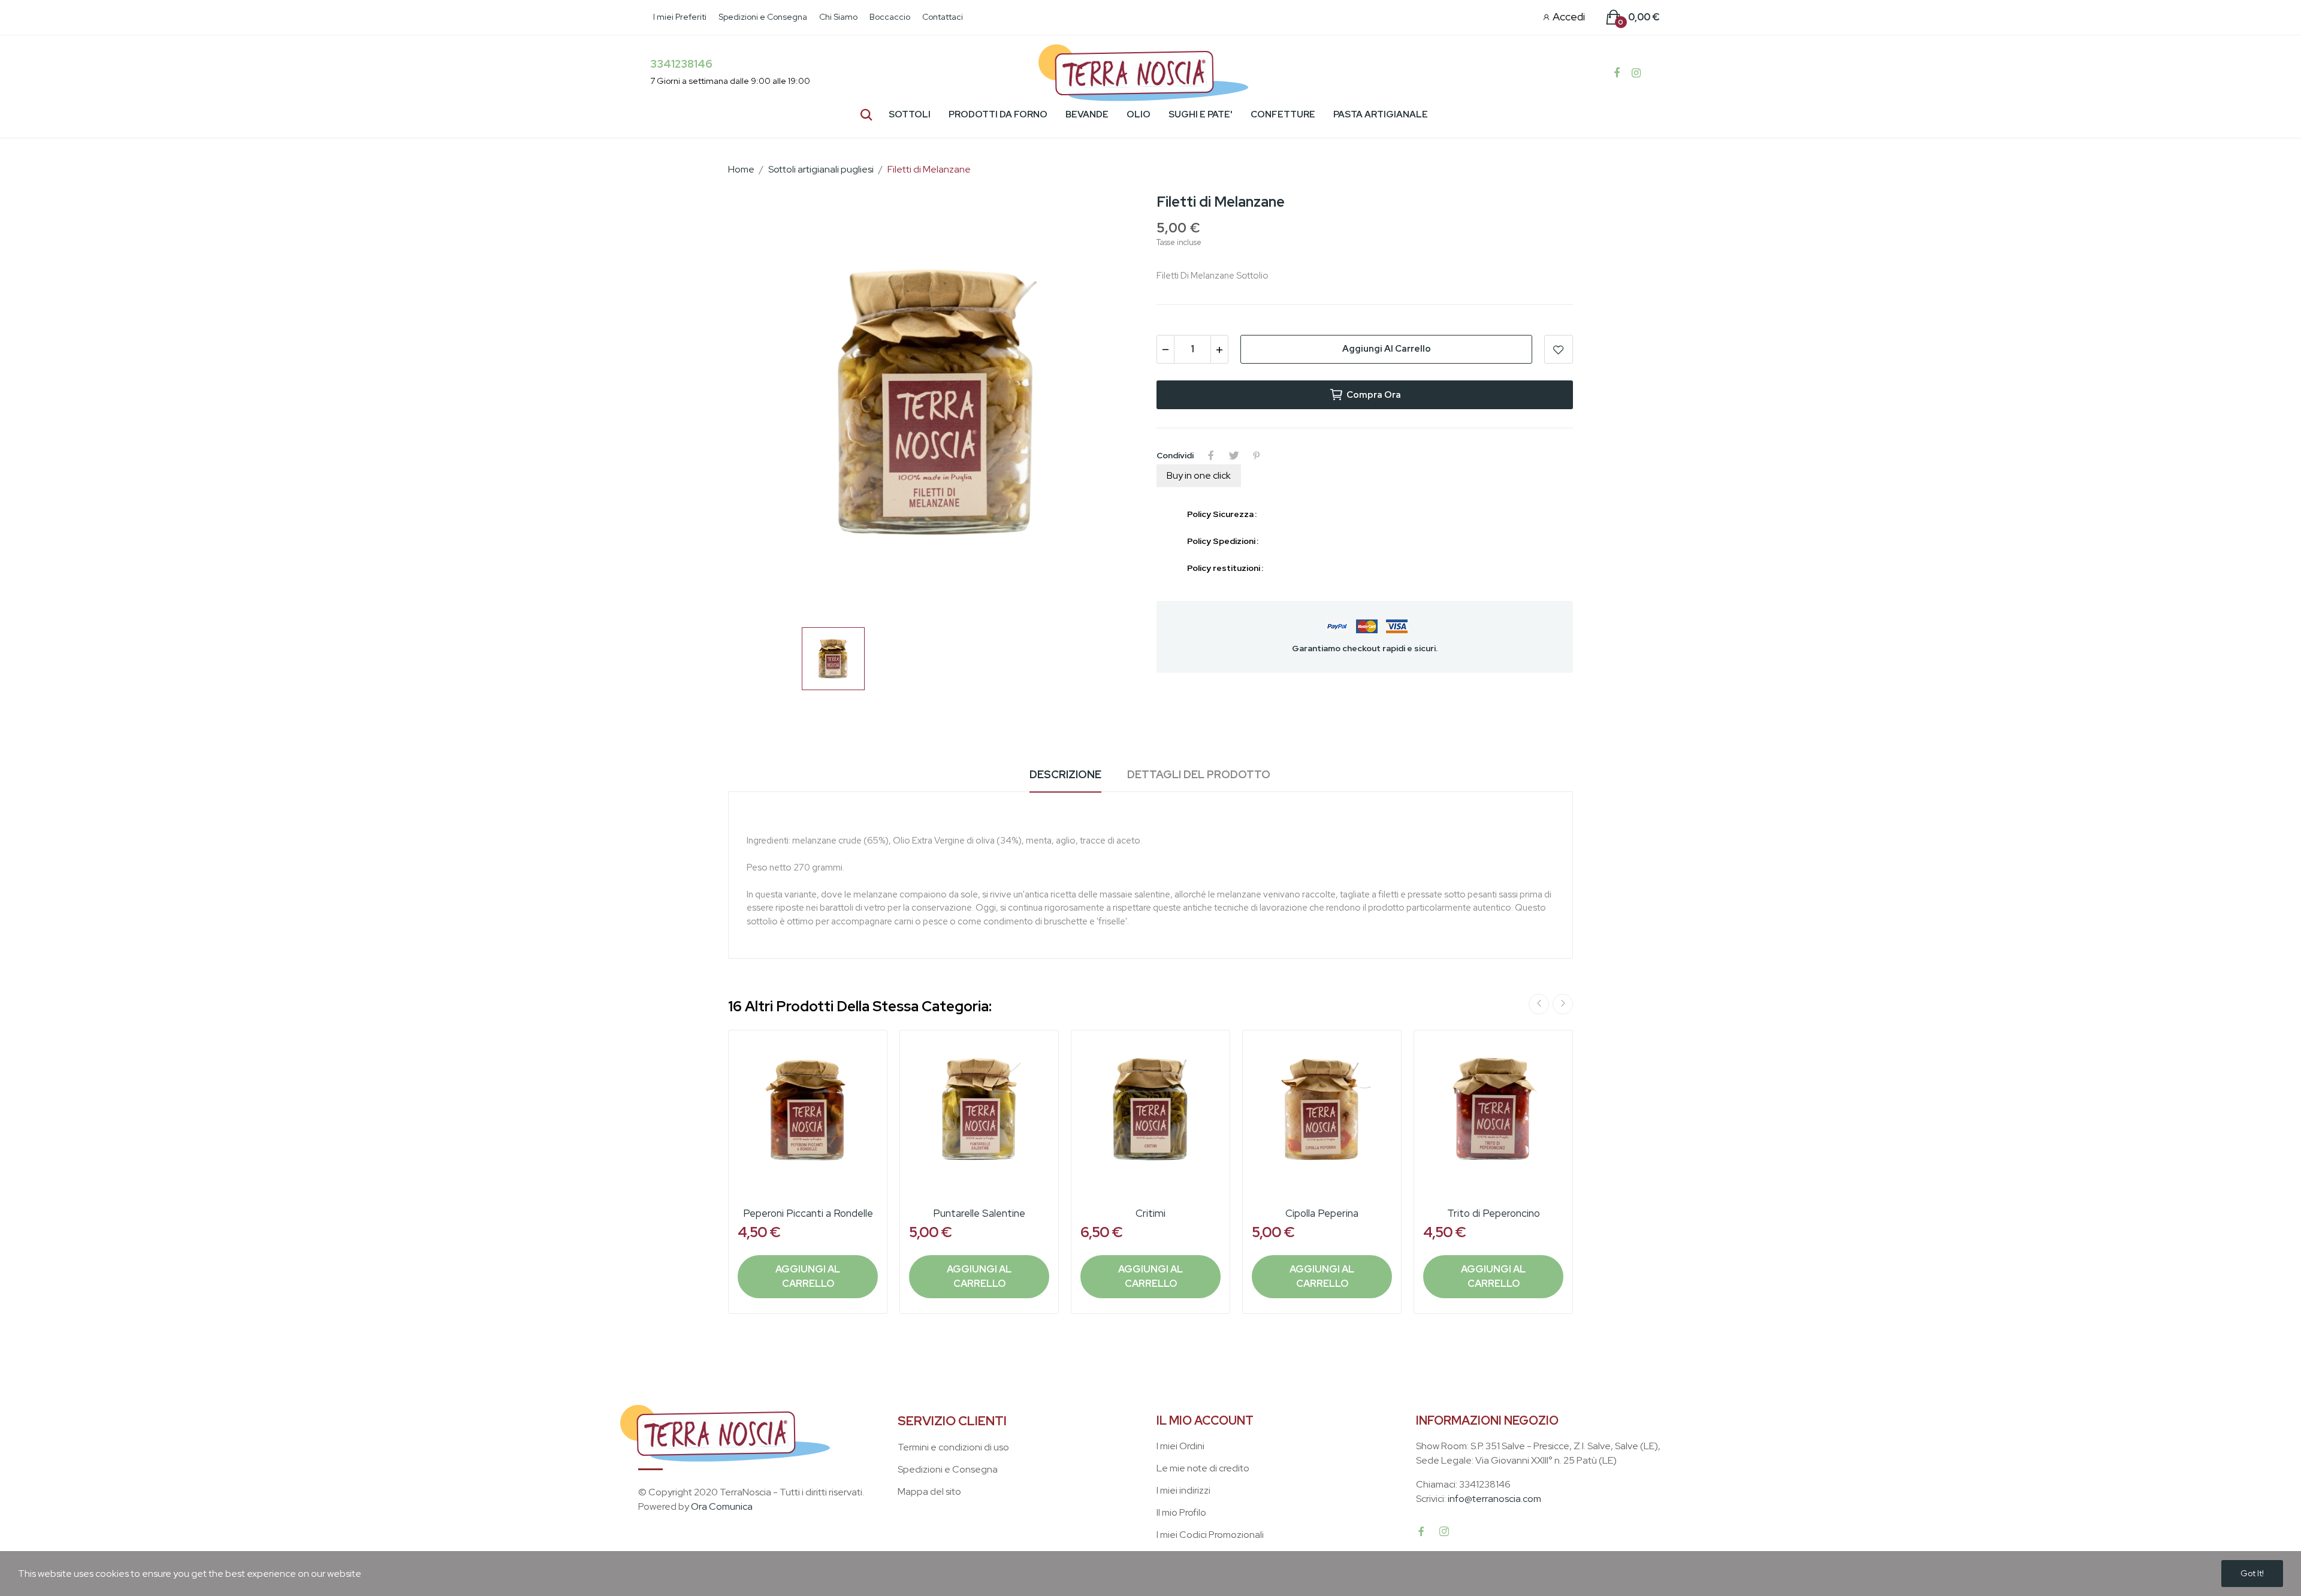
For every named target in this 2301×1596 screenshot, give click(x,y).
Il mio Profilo (1181, 1512)
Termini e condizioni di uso (953, 1447)
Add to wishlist (1559, 349)
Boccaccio (890, 17)
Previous (1539, 1004)
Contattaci (943, 17)
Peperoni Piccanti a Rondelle (808, 1213)
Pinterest (1257, 455)
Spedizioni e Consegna (763, 17)
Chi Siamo (838, 17)
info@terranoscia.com (1494, 1499)
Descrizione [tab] (1065, 774)
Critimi (1150, 1213)
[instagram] (1444, 1532)
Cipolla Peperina (1322, 1213)
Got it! (2252, 1573)
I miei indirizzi (1183, 1490)
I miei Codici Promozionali (1210, 1535)
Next (1563, 1004)
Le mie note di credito (1203, 1468)
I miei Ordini (1180, 1446)
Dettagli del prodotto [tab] (1199, 774)
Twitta (1234, 455)
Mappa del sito (929, 1491)
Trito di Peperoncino (1494, 1213)
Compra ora (1374, 395)
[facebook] (1421, 1532)
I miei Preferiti (680, 17)
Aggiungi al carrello (1387, 349)
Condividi (1211, 455)
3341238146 (681, 64)
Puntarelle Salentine (979, 1213)
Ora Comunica (722, 1506)
